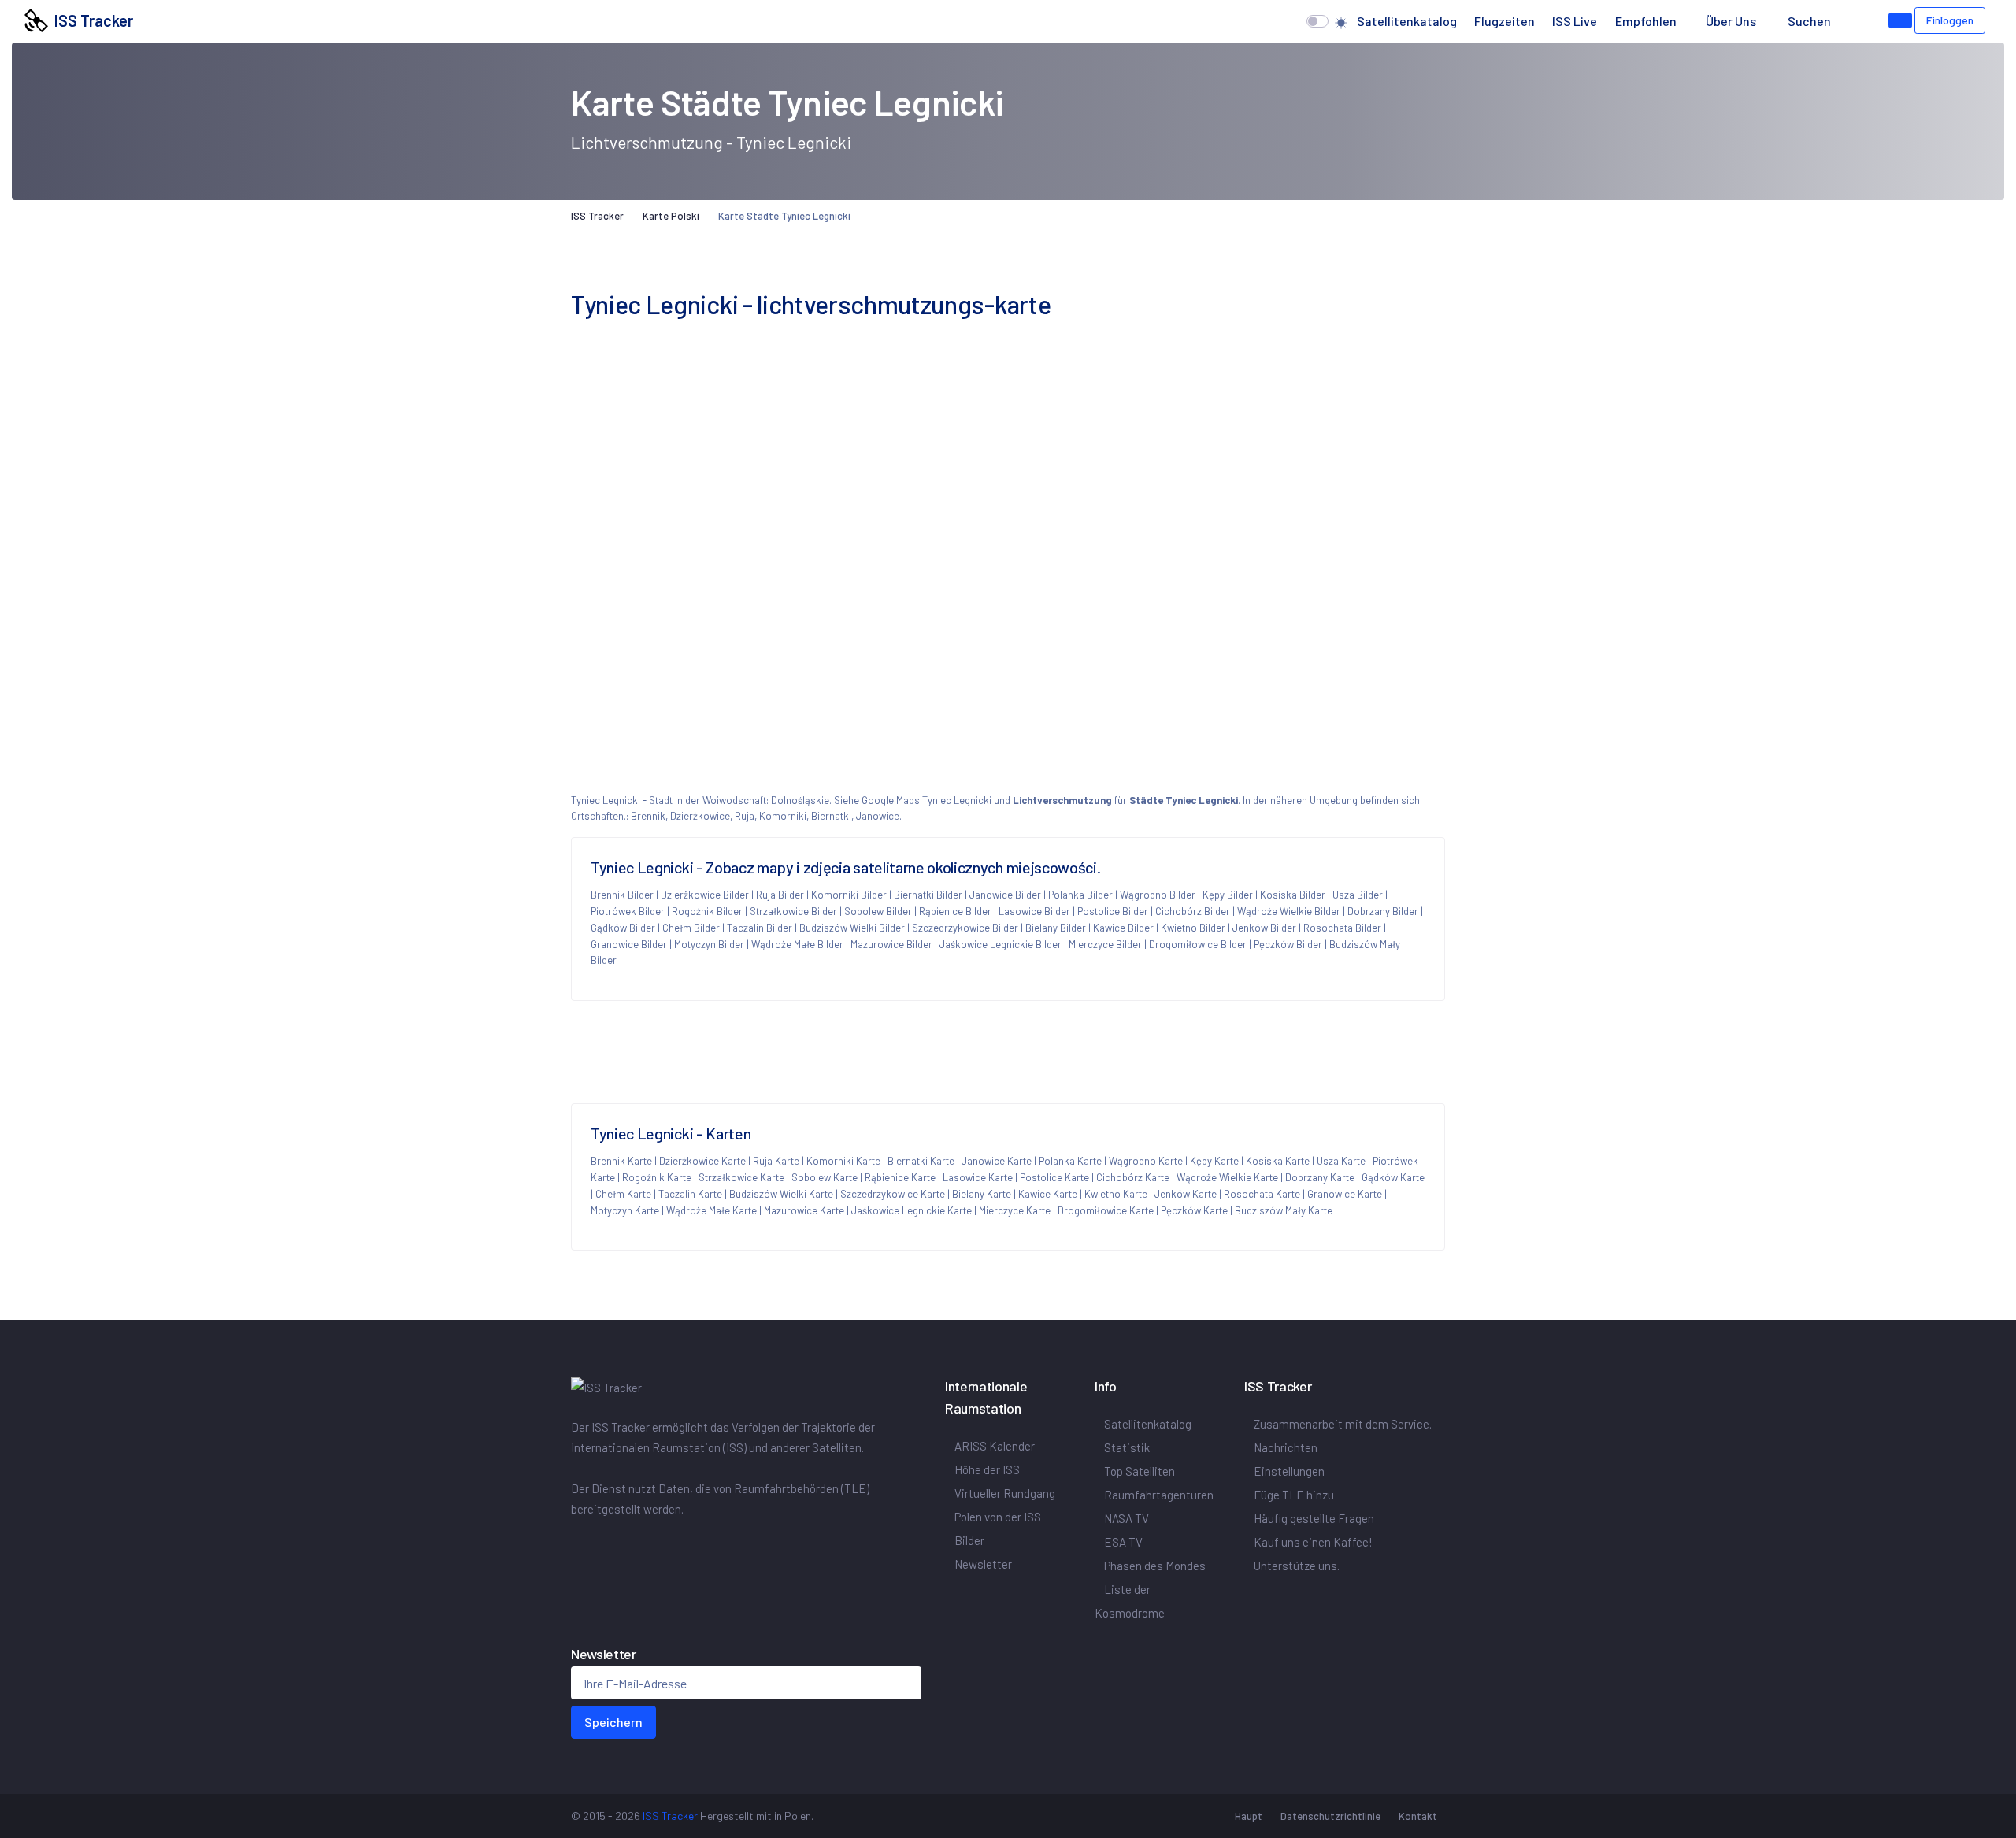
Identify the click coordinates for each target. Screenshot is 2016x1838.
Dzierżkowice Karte (702, 1161)
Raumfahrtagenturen (1159, 1495)
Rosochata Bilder (1342, 928)
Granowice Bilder (629, 944)
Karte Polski (671, 216)
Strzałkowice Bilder (793, 911)
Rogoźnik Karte (657, 1177)
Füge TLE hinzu (1294, 1495)
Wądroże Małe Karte (712, 1210)
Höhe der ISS (987, 1469)
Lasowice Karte (978, 1177)
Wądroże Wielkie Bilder (1289, 911)
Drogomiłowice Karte (1106, 1210)
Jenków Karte (1186, 1194)
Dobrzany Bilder (1383, 911)
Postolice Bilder (1113, 911)
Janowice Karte (997, 1161)
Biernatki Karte (921, 1161)
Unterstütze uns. (1297, 1566)
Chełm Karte (623, 1194)
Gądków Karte (1393, 1177)
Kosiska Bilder (1293, 895)
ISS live (1575, 21)
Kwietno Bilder (1193, 928)
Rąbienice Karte (900, 1177)
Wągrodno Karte (1146, 1161)
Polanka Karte (1070, 1161)
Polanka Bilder (1080, 895)
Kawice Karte (1048, 1194)
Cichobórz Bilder (1193, 911)
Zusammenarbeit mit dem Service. (1343, 1424)
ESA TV (1123, 1542)
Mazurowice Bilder (891, 944)
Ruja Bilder (780, 895)
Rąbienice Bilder (955, 911)
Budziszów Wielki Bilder (852, 928)
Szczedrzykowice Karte (893, 1194)
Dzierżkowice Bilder (705, 895)
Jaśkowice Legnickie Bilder (1001, 944)
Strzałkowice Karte (741, 1177)
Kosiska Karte (1278, 1161)
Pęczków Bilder (1288, 944)
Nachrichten (1286, 1447)
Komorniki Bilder (849, 895)
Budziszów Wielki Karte (781, 1194)
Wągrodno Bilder (1158, 895)
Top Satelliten (1140, 1471)
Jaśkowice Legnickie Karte (912, 1210)
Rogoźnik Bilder (707, 911)
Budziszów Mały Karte (1284, 1210)
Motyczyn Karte (625, 1210)
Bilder (969, 1540)
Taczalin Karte (690, 1194)
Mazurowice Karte (804, 1210)
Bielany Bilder (1056, 928)
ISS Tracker (91, 20)
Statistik (1127, 1447)
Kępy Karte (1214, 1161)
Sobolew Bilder (878, 911)
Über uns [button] (1732, 21)
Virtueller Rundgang (1005, 1493)
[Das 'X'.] (580, 1542)
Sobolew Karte (825, 1177)
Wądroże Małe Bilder (797, 944)
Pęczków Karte (1194, 1210)
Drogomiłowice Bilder (1198, 944)
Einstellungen (1289, 1471)
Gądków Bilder (623, 928)
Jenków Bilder (1264, 928)
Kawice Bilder (1123, 928)
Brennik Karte (621, 1161)
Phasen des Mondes (1155, 1566)
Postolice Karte (1054, 1177)
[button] (1855, 21)
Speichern (613, 1722)
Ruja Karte (776, 1161)
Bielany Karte (982, 1194)
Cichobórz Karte (1133, 1177)
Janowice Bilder (1005, 895)
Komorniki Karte (843, 1161)
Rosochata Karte (1262, 1194)
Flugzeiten (1505, 21)
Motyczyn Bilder (709, 944)
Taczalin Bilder (760, 928)
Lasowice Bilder (1034, 911)
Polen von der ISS (998, 1517)
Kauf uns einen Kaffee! (1313, 1542)
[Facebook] (574, 1542)
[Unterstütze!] (1900, 20)
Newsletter (983, 1564)
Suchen (1809, 21)
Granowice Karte (1345, 1194)
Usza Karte (1341, 1161)
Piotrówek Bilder (628, 911)
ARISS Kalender (995, 1446)
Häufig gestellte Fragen (1314, 1518)
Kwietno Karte (1116, 1194)
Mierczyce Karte (1015, 1210)
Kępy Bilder (1228, 895)
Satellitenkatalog (1407, 21)
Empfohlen (1646, 21)
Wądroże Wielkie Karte (1227, 1177)
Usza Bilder (1358, 895)
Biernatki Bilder (928, 895)
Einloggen (1950, 20)
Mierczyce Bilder (1105, 944)
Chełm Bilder (691, 928)
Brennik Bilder (622, 895)
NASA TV (1127, 1518)
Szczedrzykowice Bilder (965, 928)
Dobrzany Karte (1320, 1177)
